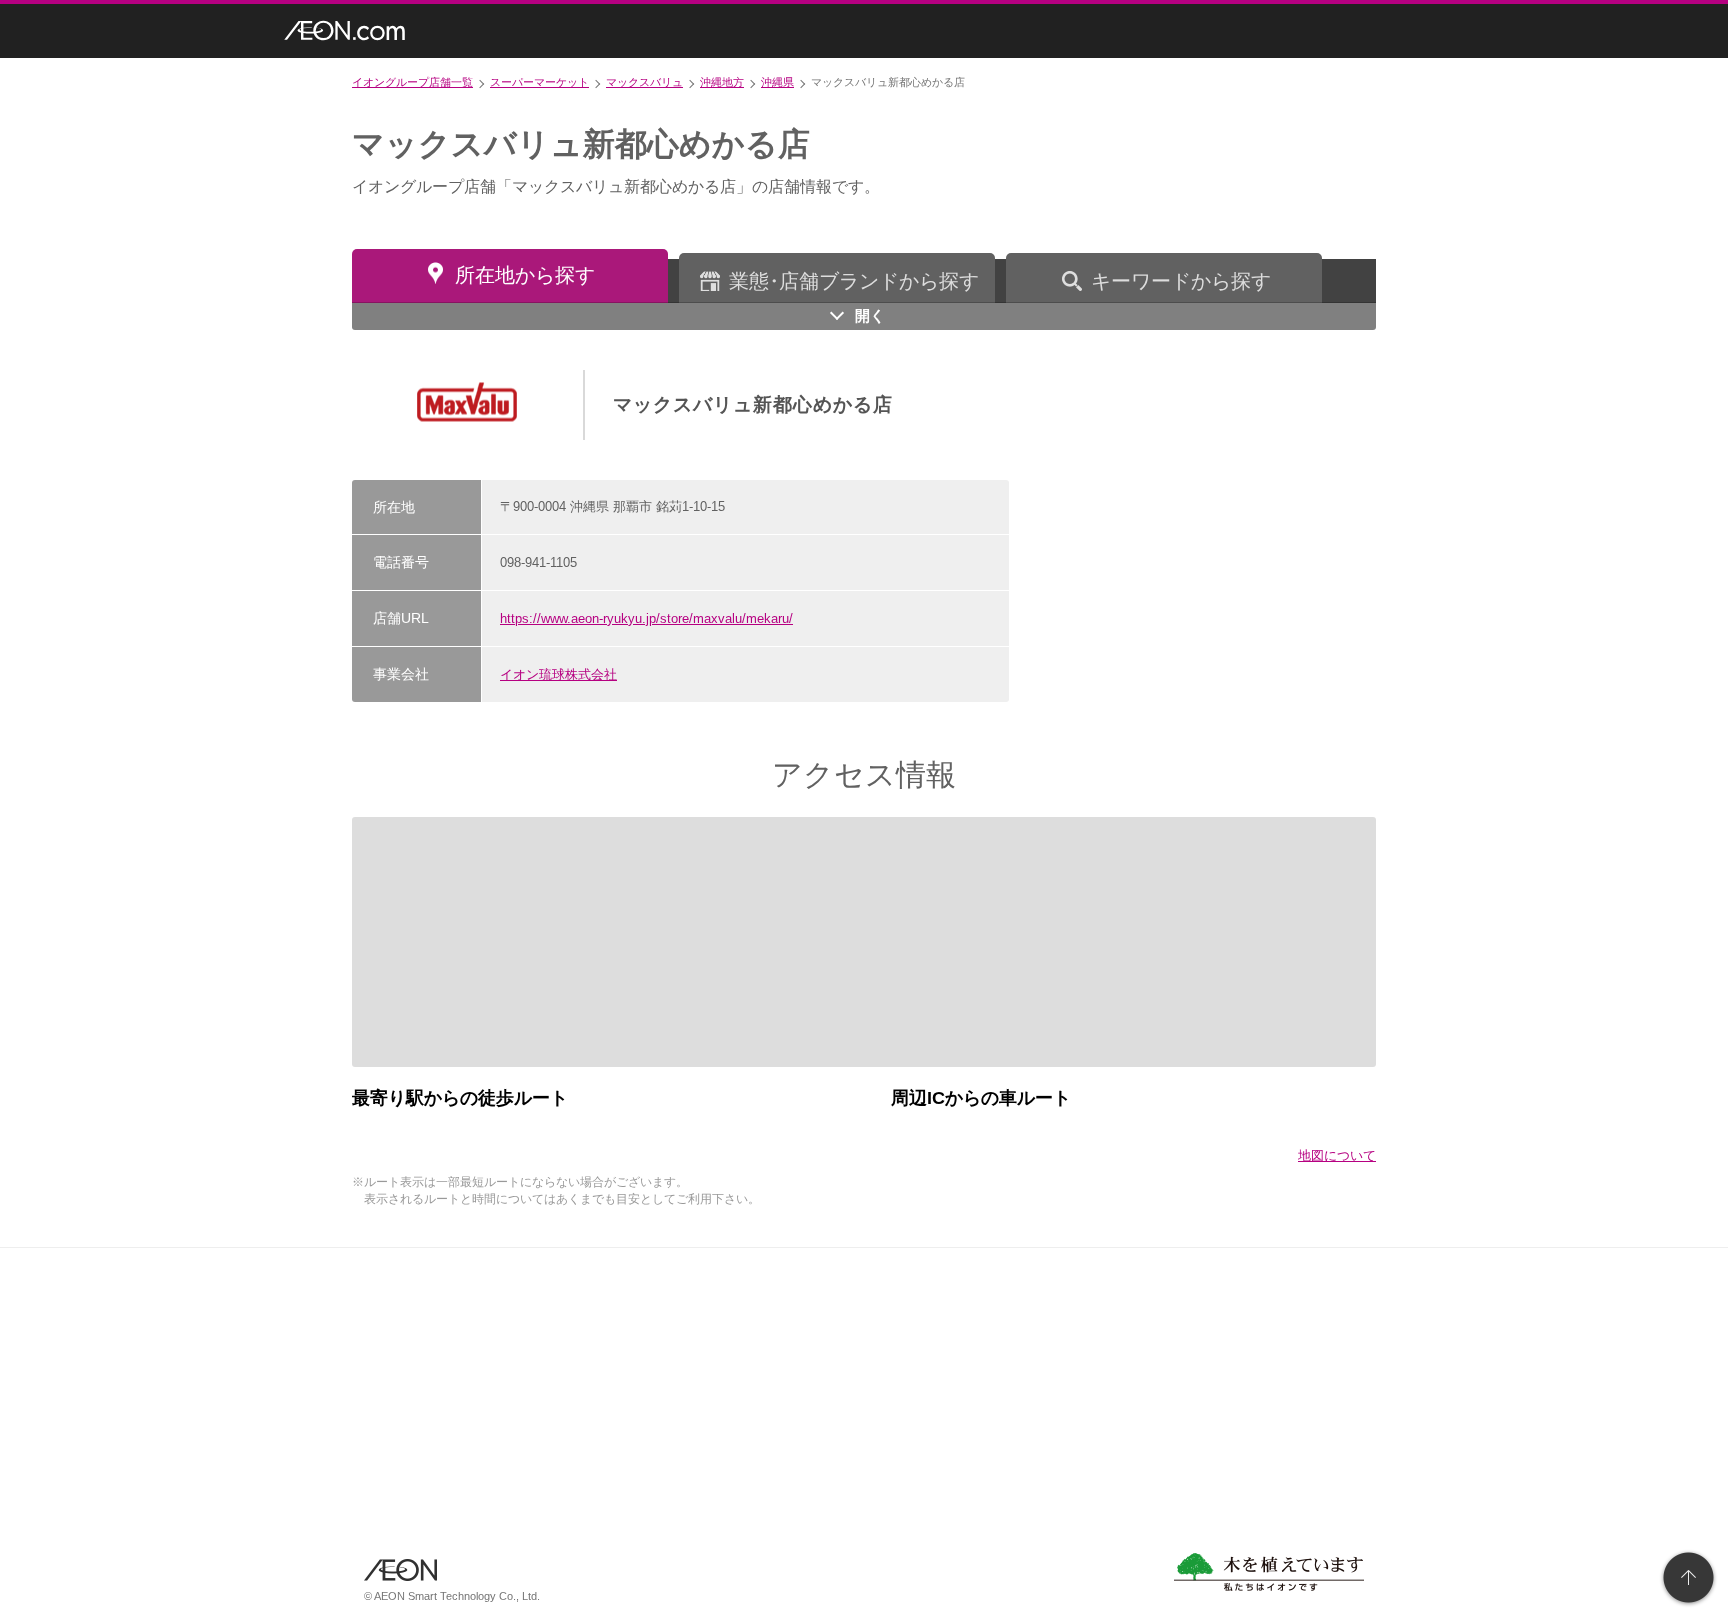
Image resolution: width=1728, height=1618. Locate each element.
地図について (1337, 1155)
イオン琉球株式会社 (558, 674)
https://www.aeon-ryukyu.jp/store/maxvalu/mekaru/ (646, 618)
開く (870, 315)
